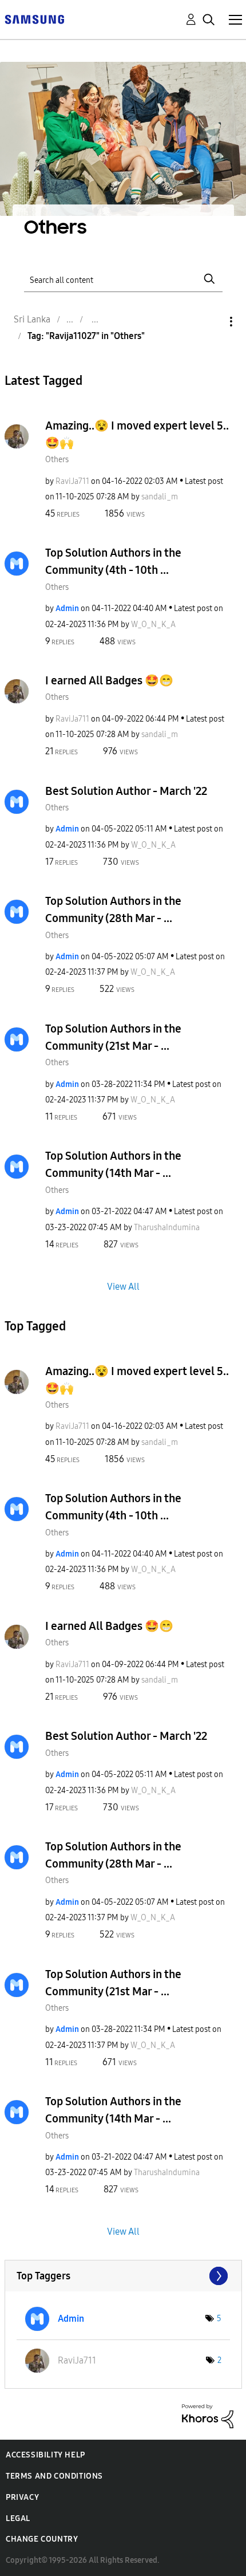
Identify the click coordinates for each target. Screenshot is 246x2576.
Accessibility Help (45, 2455)
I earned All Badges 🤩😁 (109, 680)
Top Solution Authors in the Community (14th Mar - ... (113, 1164)
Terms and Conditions (54, 2476)
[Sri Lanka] (34, 19)
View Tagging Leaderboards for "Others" (123, 2276)
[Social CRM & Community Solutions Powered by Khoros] (208, 2415)
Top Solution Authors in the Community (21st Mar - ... (113, 1037)
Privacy (22, 2497)
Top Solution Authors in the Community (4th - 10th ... (113, 561)
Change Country (42, 2539)
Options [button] (212, 322)
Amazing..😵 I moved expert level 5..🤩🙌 (137, 434)
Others (57, 460)
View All (123, 1286)
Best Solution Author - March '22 (126, 791)
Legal (18, 2518)
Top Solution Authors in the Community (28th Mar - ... (113, 909)
